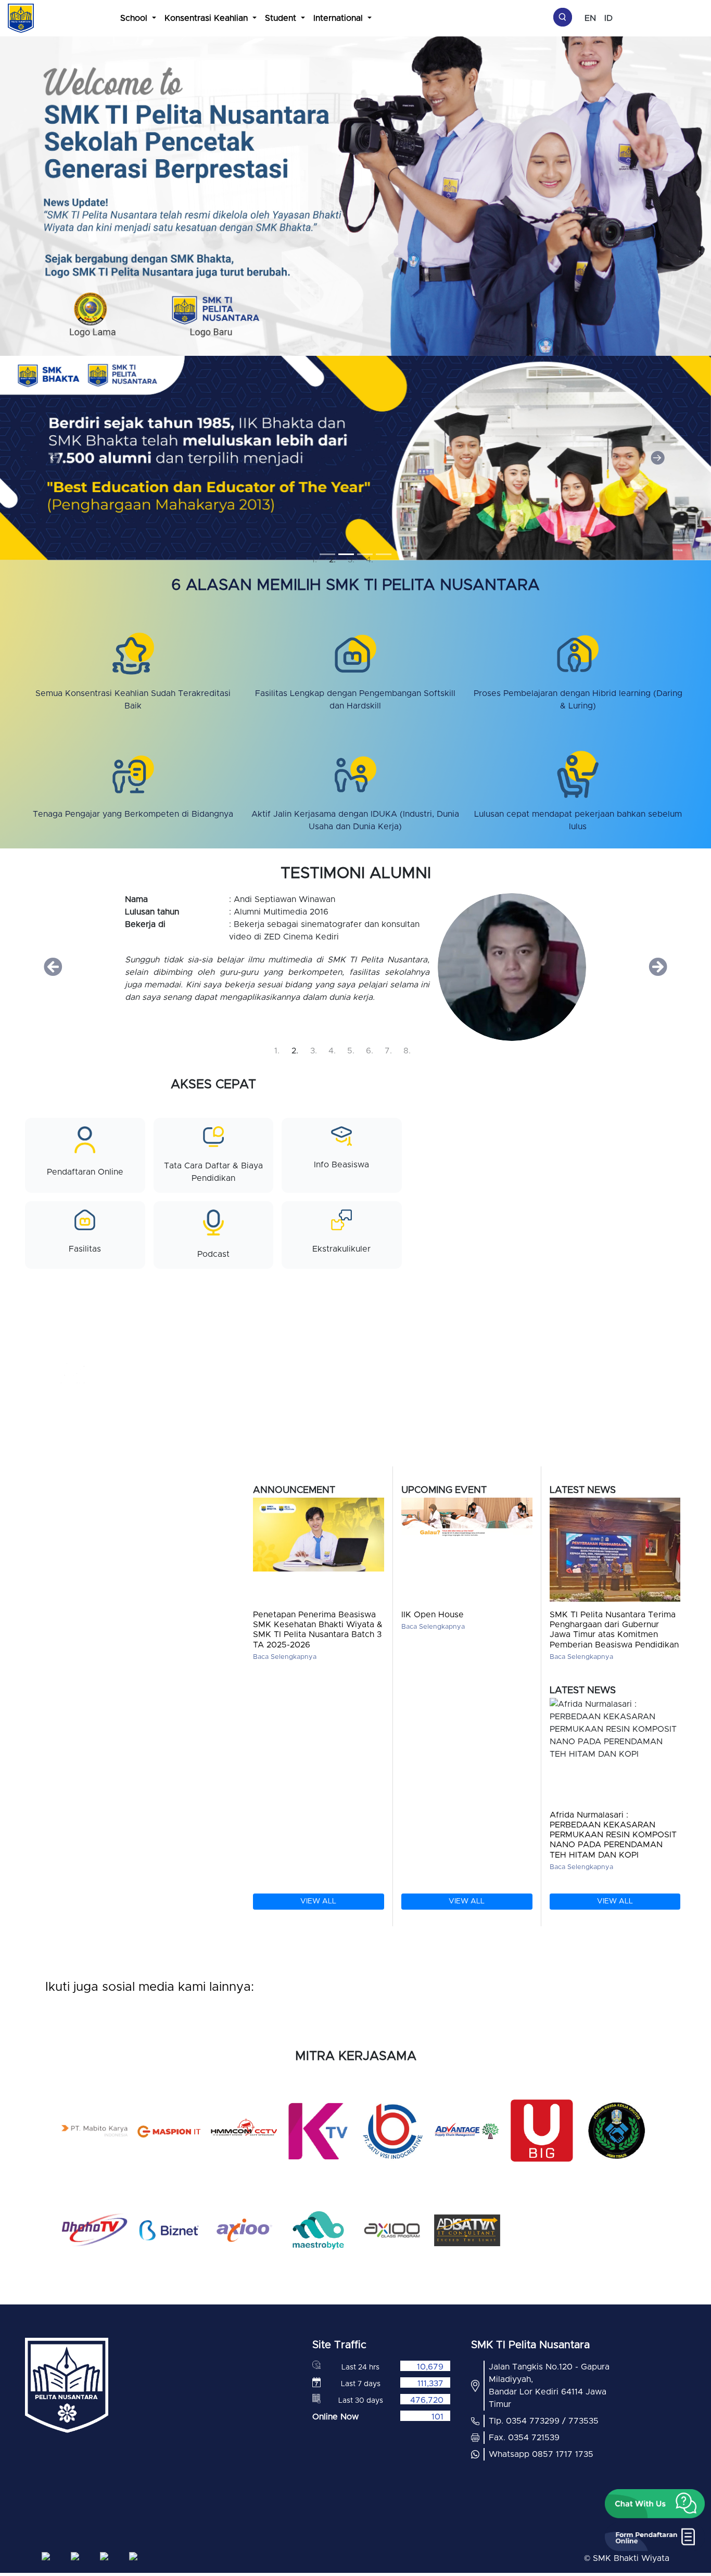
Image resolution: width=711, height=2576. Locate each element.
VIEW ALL (318, 1901)
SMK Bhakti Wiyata (631, 2558)
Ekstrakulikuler (341, 1249)
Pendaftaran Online (85, 1172)
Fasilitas (85, 1249)
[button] (53, 458)
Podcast (213, 1254)
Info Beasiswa (341, 1165)
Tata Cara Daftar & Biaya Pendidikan (213, 1172)
